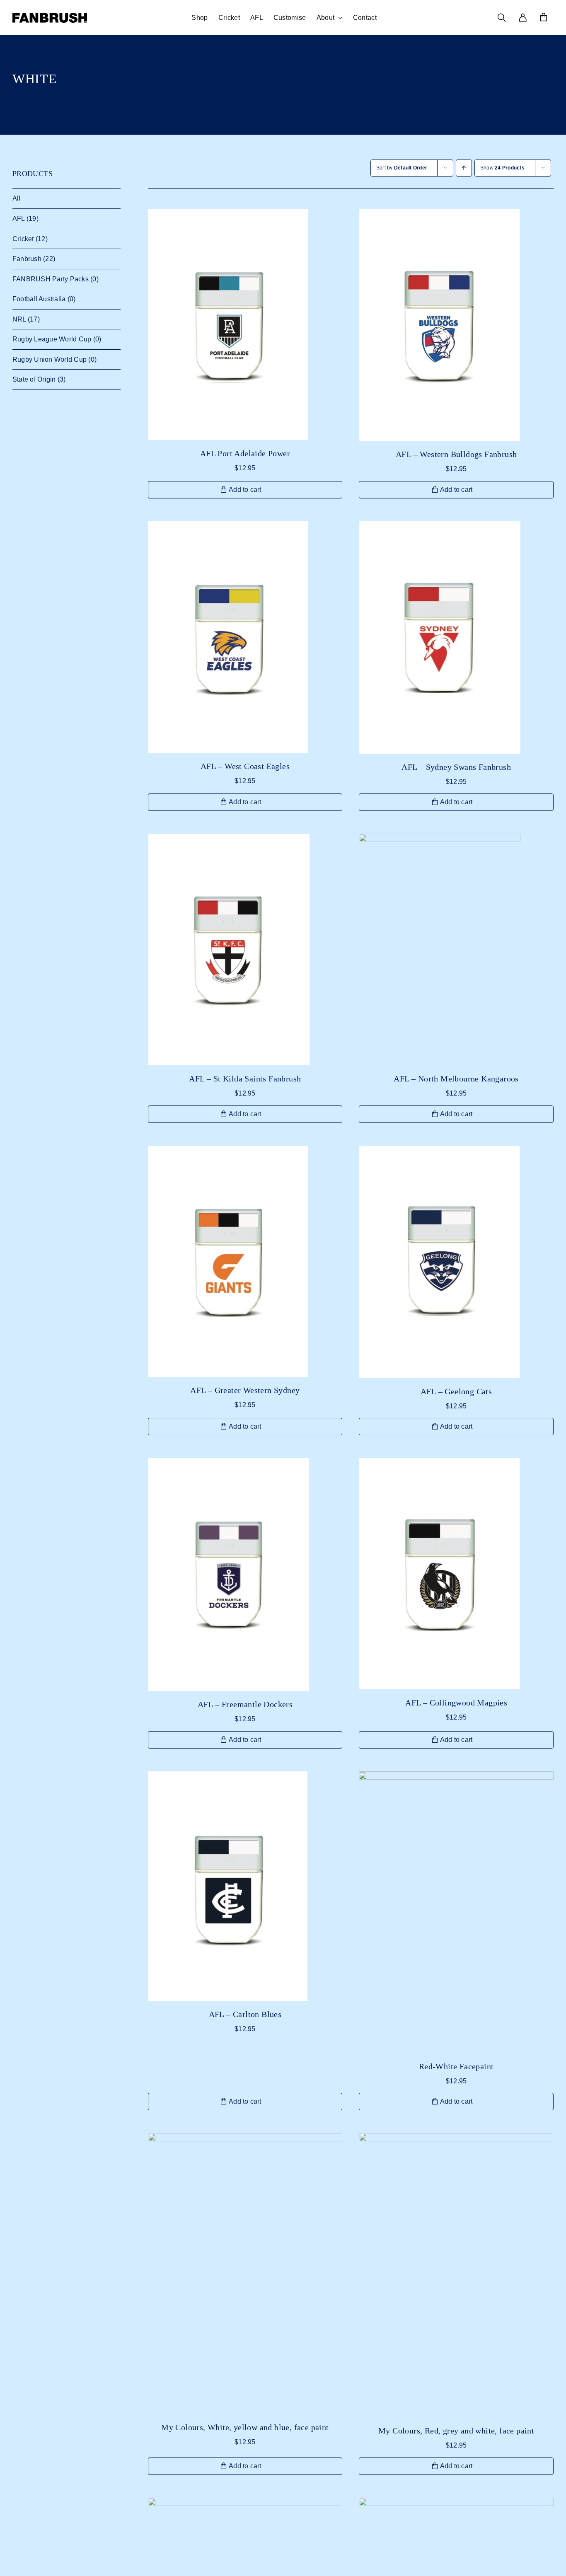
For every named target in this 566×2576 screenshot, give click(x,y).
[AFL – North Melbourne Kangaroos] (456, 949)
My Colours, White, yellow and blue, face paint (245, 2427)
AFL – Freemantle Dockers (245, 1704)
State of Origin (34, 379)
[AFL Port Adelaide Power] (245, 325)
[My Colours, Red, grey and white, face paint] (456, 2275)
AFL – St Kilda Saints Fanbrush (245, 1079)
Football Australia (39, 299)
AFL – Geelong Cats (456, 1391)
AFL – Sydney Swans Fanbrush (456, 767)
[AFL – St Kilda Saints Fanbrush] (245, 949)
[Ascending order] (464, 168)
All (17, 198)
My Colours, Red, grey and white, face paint (456, 2431)
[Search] (502, 18)
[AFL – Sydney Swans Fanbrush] (456, 637)
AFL (19, 219)
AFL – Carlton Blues (245, 2014)
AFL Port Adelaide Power (245, 453)
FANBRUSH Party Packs (51, 279)
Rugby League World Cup (52, 339)
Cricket (23, 239)
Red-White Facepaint (456, 2066)
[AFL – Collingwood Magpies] (456, 1574)
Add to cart (245, 490)
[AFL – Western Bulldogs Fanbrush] (456, 325)
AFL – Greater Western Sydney (245, 1390)
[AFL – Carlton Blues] (245, 1886)
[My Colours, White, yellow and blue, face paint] (245, 2274)
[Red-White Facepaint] (456, 1912)
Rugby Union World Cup (50, 359)
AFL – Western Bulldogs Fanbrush (456, 454)
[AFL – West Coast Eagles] (245, 637)
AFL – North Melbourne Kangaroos (456, 1079)
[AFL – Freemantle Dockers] (245, 1575)
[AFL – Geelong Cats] (456, 1262)
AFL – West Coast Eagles (245, 766)
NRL (19, 319)
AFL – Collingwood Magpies (456, 1703)
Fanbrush (27, 259)
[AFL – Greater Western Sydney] (245, 1261)
